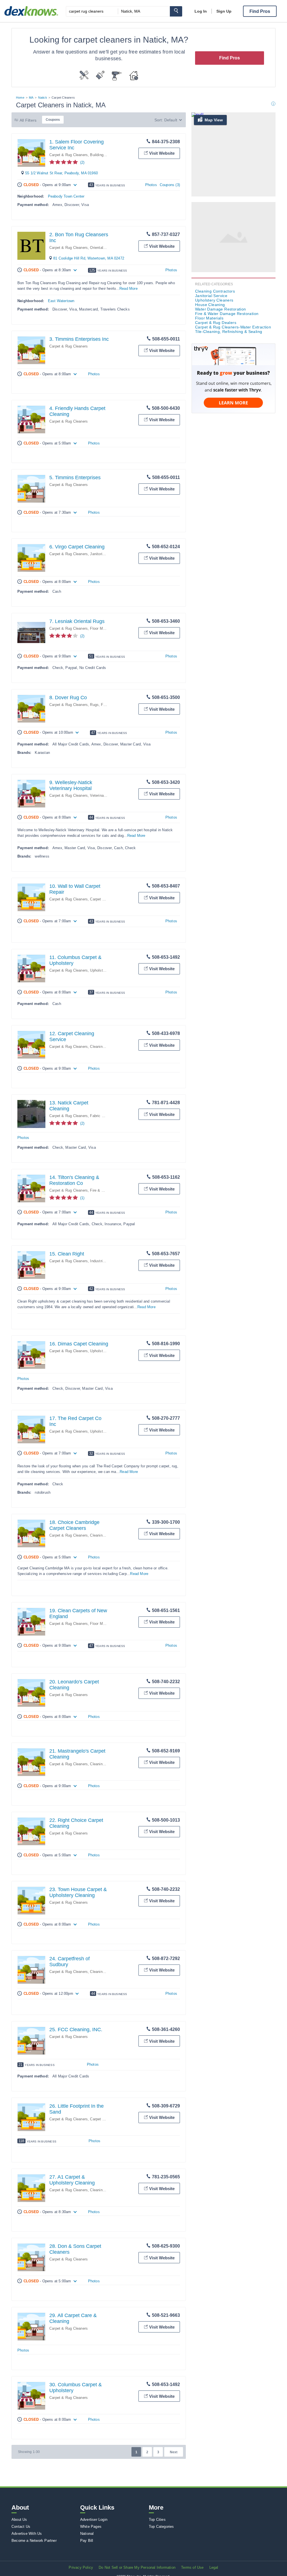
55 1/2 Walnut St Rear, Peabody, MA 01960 (62, 173)
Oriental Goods (103, 248)
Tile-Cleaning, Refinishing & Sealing (229, 332)
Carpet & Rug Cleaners (69, 155)
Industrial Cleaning (106, 1261)
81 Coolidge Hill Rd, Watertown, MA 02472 (89, 258)
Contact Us (21, 2527)
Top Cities (157, 2520)
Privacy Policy (81, 2567)
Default (171, 120)
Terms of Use (192, 2567)
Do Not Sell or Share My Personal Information (137, 2567)
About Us (19, 2520)
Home (20, 98)
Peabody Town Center (66, 196)
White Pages (91, 2527)
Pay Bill (87, 2541)
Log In (201, 11)
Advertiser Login (94, 2520)
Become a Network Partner (34, 2541)
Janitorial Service (105, 554)
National (87, 2534)
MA (31, 98)
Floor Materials (102, 628)
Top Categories (161, 2527)
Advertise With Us (27, 2534)
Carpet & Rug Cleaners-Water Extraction (233, 327)
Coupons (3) (170, 185)
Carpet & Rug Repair (107, 899)
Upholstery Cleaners (107, 970)
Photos (151, 185)
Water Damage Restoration (221, 309)
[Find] (176, 11)
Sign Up (224, 11)
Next (174, 2452)
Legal (214, 2567)
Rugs (94, 705)
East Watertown (61, 301)
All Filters (28, 120)
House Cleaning (210, 305)
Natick (43, 98)
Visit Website (162, 153)
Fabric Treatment (104, 1116)
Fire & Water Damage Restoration (227, 314)
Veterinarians (101, 795)
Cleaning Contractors (107, 1047)
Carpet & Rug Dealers (216, 323)
